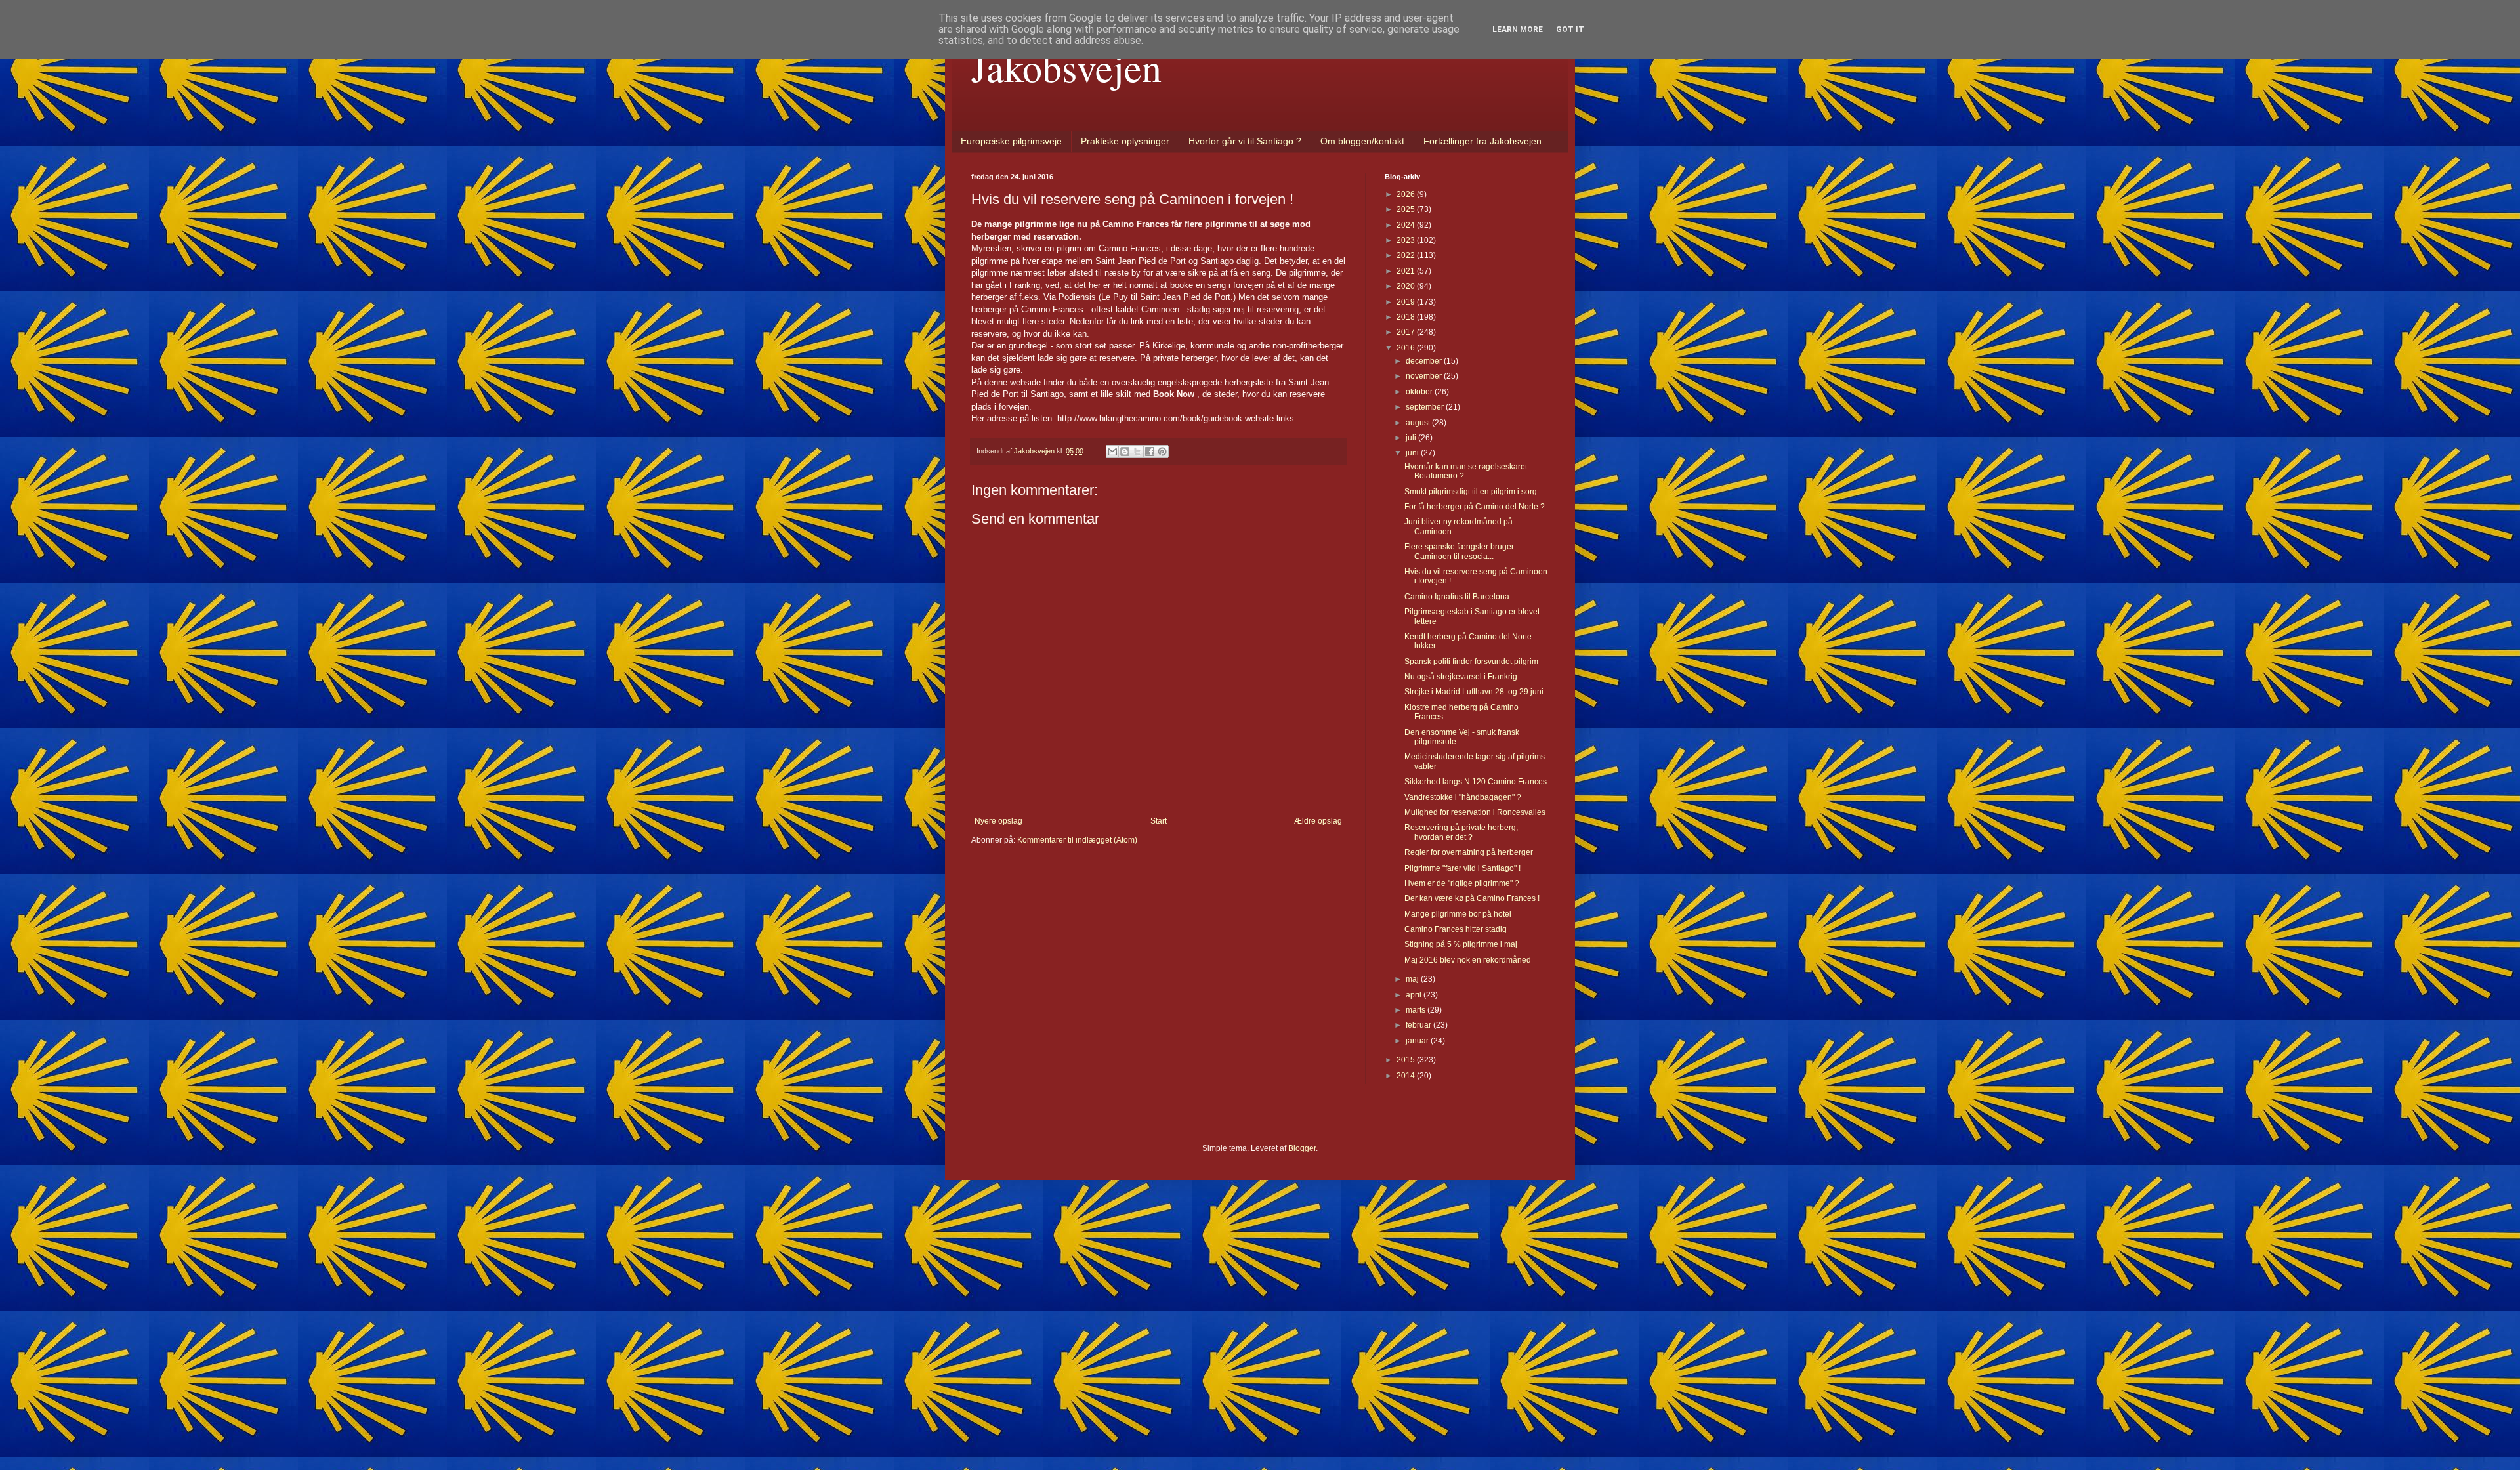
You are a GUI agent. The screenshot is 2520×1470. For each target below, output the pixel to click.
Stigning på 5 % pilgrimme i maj (1461, 944)
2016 (1407, 348)
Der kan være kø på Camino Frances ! (1472, 898)
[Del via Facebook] (1150, 451)
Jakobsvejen (1066, 67)
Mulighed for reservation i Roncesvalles (1475, 812)
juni (1413, 453)
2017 (1407, 332)
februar (1419, 1025)
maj (1413, 979)
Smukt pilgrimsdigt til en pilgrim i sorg (1471, 492)
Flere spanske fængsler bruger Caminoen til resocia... (1459, 551)
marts (1417, 1010)
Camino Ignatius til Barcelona (1457, 597)
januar (1418, 1041)
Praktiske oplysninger (1125, 141)
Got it (1570, 30)
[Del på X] (1137, 451)
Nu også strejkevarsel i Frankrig (1461, 677)
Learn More (1518, 30)
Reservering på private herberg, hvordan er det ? (1461, 832)
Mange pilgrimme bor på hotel (1458, 914)
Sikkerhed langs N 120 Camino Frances (1476, 782)
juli (1412, 438)
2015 (1407, 1060)
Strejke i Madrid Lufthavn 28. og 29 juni (1474, 692)
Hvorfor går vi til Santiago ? (1245, 141)
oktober (1420, 392)
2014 (1407, 1076)
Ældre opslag (1318, 821)
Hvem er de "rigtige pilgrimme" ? (1462, 883)
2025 (1407, 209)
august (1419, 423)
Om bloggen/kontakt (1362, 141)
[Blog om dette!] (1125, 451)
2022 (1407, 255)
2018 (1407, 317)
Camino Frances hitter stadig (1456, 929)
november (1425, 376)
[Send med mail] (1112, 451)
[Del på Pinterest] (1162, 451)
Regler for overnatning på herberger (1469, 852)
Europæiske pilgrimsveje (1011, 141)
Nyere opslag (998, 821)
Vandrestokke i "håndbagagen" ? (1463, 797)
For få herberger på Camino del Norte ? (1475, 507)
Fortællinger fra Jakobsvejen (1482, 141)
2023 (1407, 240)
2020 (1407, 286)
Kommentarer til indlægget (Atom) (1077, 840)
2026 (1407, 194)
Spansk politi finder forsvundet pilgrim (1471, 661)
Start (1159, 821)
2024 (1407, 225)
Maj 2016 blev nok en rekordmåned (1468, 960)
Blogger (1302, 1148)
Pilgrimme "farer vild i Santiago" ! (1462, 868)
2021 (1407, 271)
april (1415, 995)
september (1426, 407)
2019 (1407, 302)
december (1425, 361)
